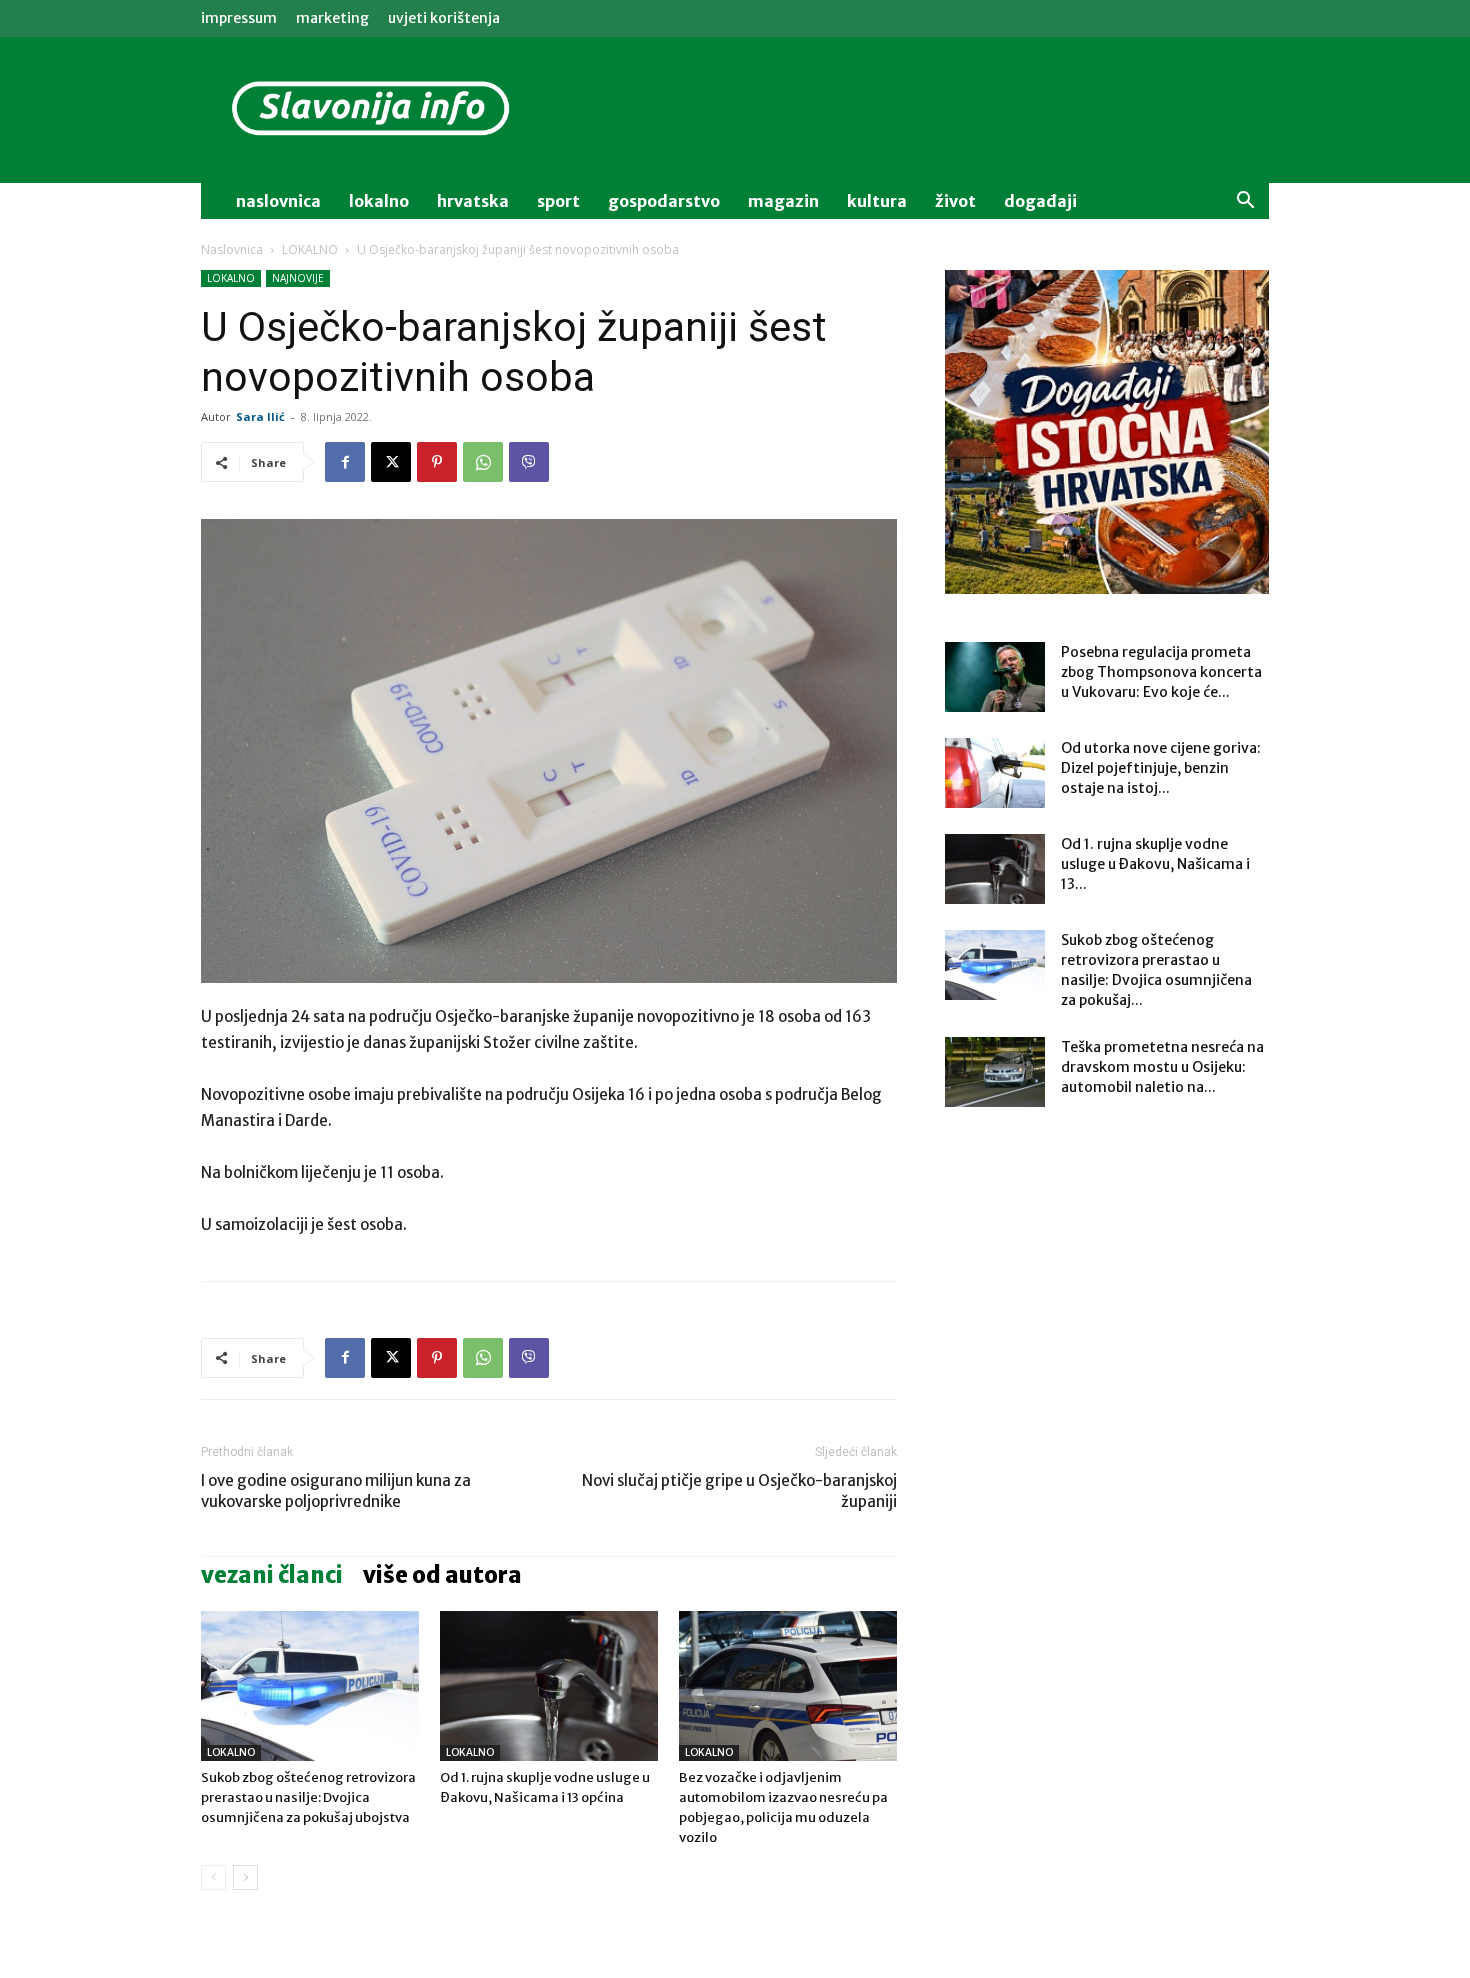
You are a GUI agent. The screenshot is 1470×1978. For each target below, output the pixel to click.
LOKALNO (310, 249)
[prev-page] (213, 1877)
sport (558, 201)
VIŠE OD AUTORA (442, 1575)
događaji (1040, 201)
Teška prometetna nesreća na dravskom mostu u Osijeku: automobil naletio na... (1162, 1067)
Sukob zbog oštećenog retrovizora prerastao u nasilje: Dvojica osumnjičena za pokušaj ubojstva (308, 1797)
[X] (391, 462)
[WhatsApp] (483, 462)
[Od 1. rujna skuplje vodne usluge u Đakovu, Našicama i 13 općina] (549, 1686)
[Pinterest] (437, 462)
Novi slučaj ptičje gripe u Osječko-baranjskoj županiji (739, 1491)
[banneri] (1107, 432)
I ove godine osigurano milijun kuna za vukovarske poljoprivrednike (336, 1491)
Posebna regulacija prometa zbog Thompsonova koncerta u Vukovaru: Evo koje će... (1161, 672)
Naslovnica (232, 249)
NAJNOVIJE (298, 278)
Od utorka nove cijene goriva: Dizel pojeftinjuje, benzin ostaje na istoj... (1161, 768)
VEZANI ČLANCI (272, 1575)
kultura (877, 201)
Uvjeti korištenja (444, 18)
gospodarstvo (664, 201)
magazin (783, 201)
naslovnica (278, 201)
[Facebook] (345, 462)
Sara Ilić (260, 416)
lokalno (379, 201)
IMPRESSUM (239, 18)
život (955, 201)
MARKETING (332, 18)
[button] (1245, 202)
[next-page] (245, 1877)
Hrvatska (473, 201)
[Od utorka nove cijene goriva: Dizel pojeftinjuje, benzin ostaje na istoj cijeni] (995, 773)
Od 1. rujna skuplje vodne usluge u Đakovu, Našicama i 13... (1155, 864)
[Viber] (529, 462)
